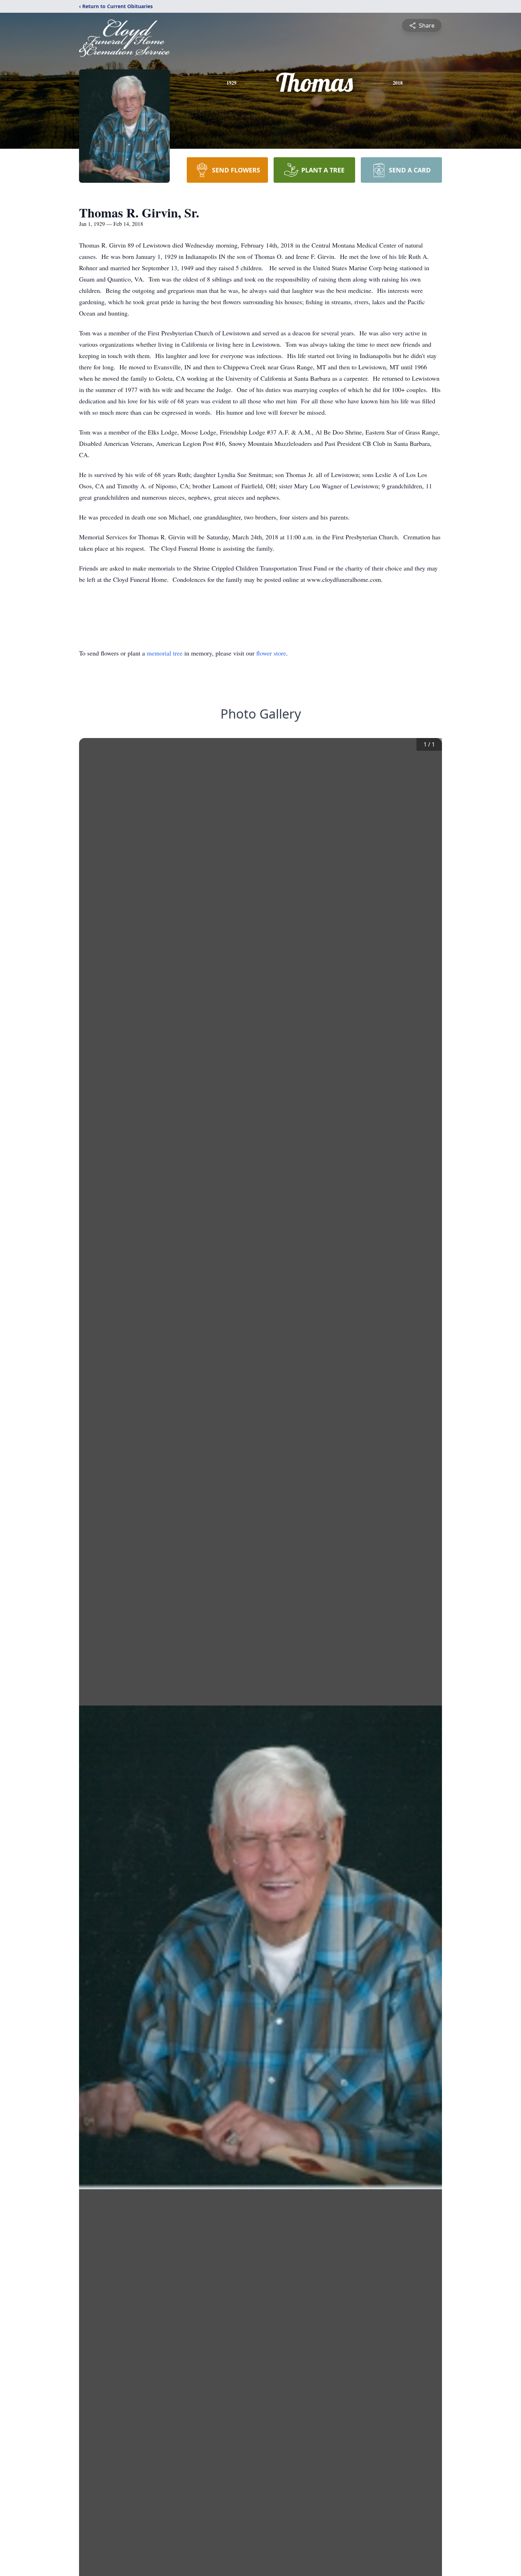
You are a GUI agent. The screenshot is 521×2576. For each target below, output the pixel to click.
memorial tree (165, 653)
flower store (271, 653)
